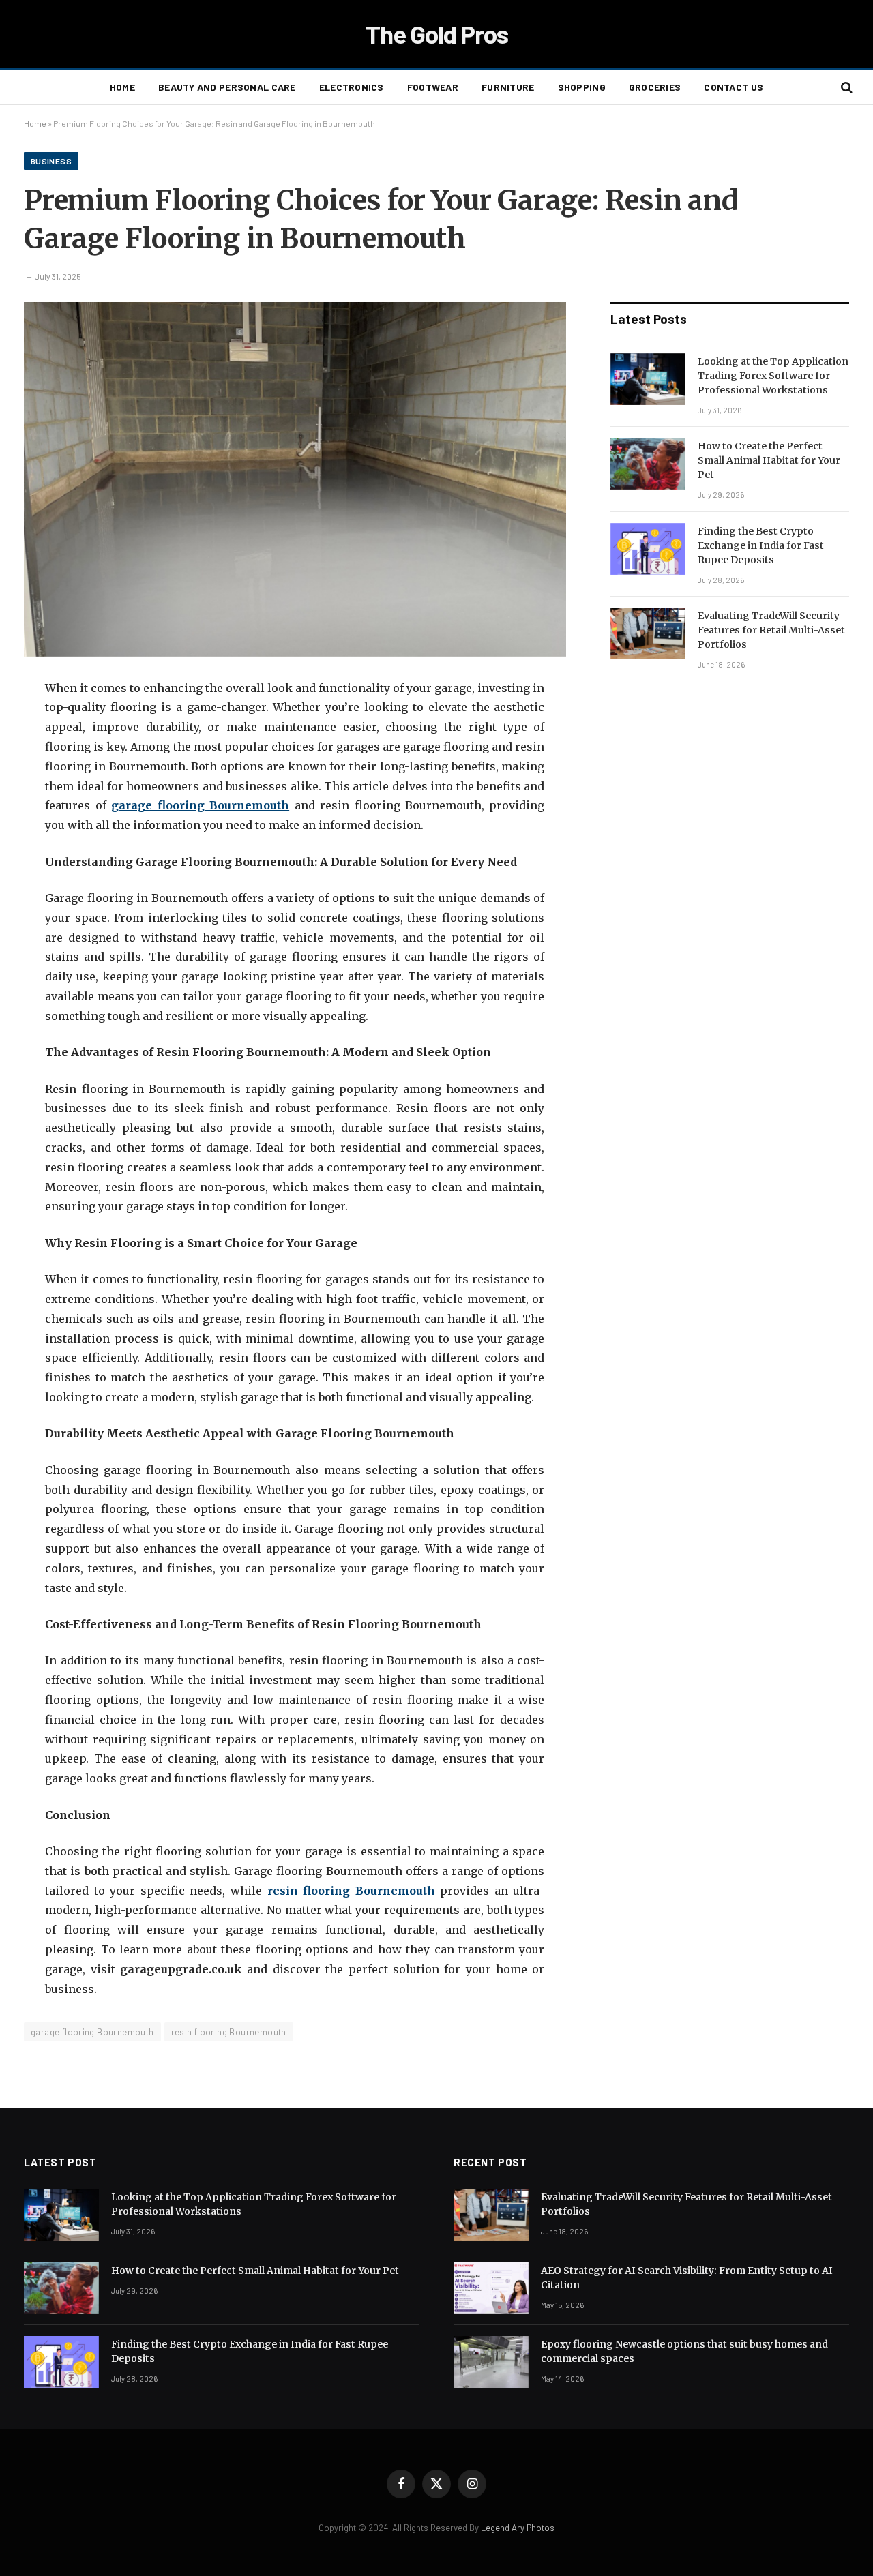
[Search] (845, 88)
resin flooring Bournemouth (229, 2032)
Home (122, 87)
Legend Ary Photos (518, 2528)
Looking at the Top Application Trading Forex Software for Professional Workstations (773, 376)
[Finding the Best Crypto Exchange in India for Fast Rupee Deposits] (648, 549)
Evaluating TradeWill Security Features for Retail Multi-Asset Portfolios (771, 630)
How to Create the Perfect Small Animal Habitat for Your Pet (769, 460)
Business (51, 161)
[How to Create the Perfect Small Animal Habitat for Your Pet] (648, 464)
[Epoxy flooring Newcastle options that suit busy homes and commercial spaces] (491, 2362)
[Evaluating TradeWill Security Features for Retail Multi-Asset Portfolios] (648, 633)
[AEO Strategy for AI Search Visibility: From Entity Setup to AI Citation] (491, 2288)
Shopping (582, 87)
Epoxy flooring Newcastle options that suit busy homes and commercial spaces (684, 2351)
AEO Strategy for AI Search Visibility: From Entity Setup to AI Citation (687, 2278)
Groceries (655, 87)
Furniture (508, 87)
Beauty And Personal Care (227, 87)
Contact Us (734, 87)
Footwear (433, 87)
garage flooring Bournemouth (92, 2032)
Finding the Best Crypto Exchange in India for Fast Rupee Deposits (761, 545)
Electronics (352, 87)
